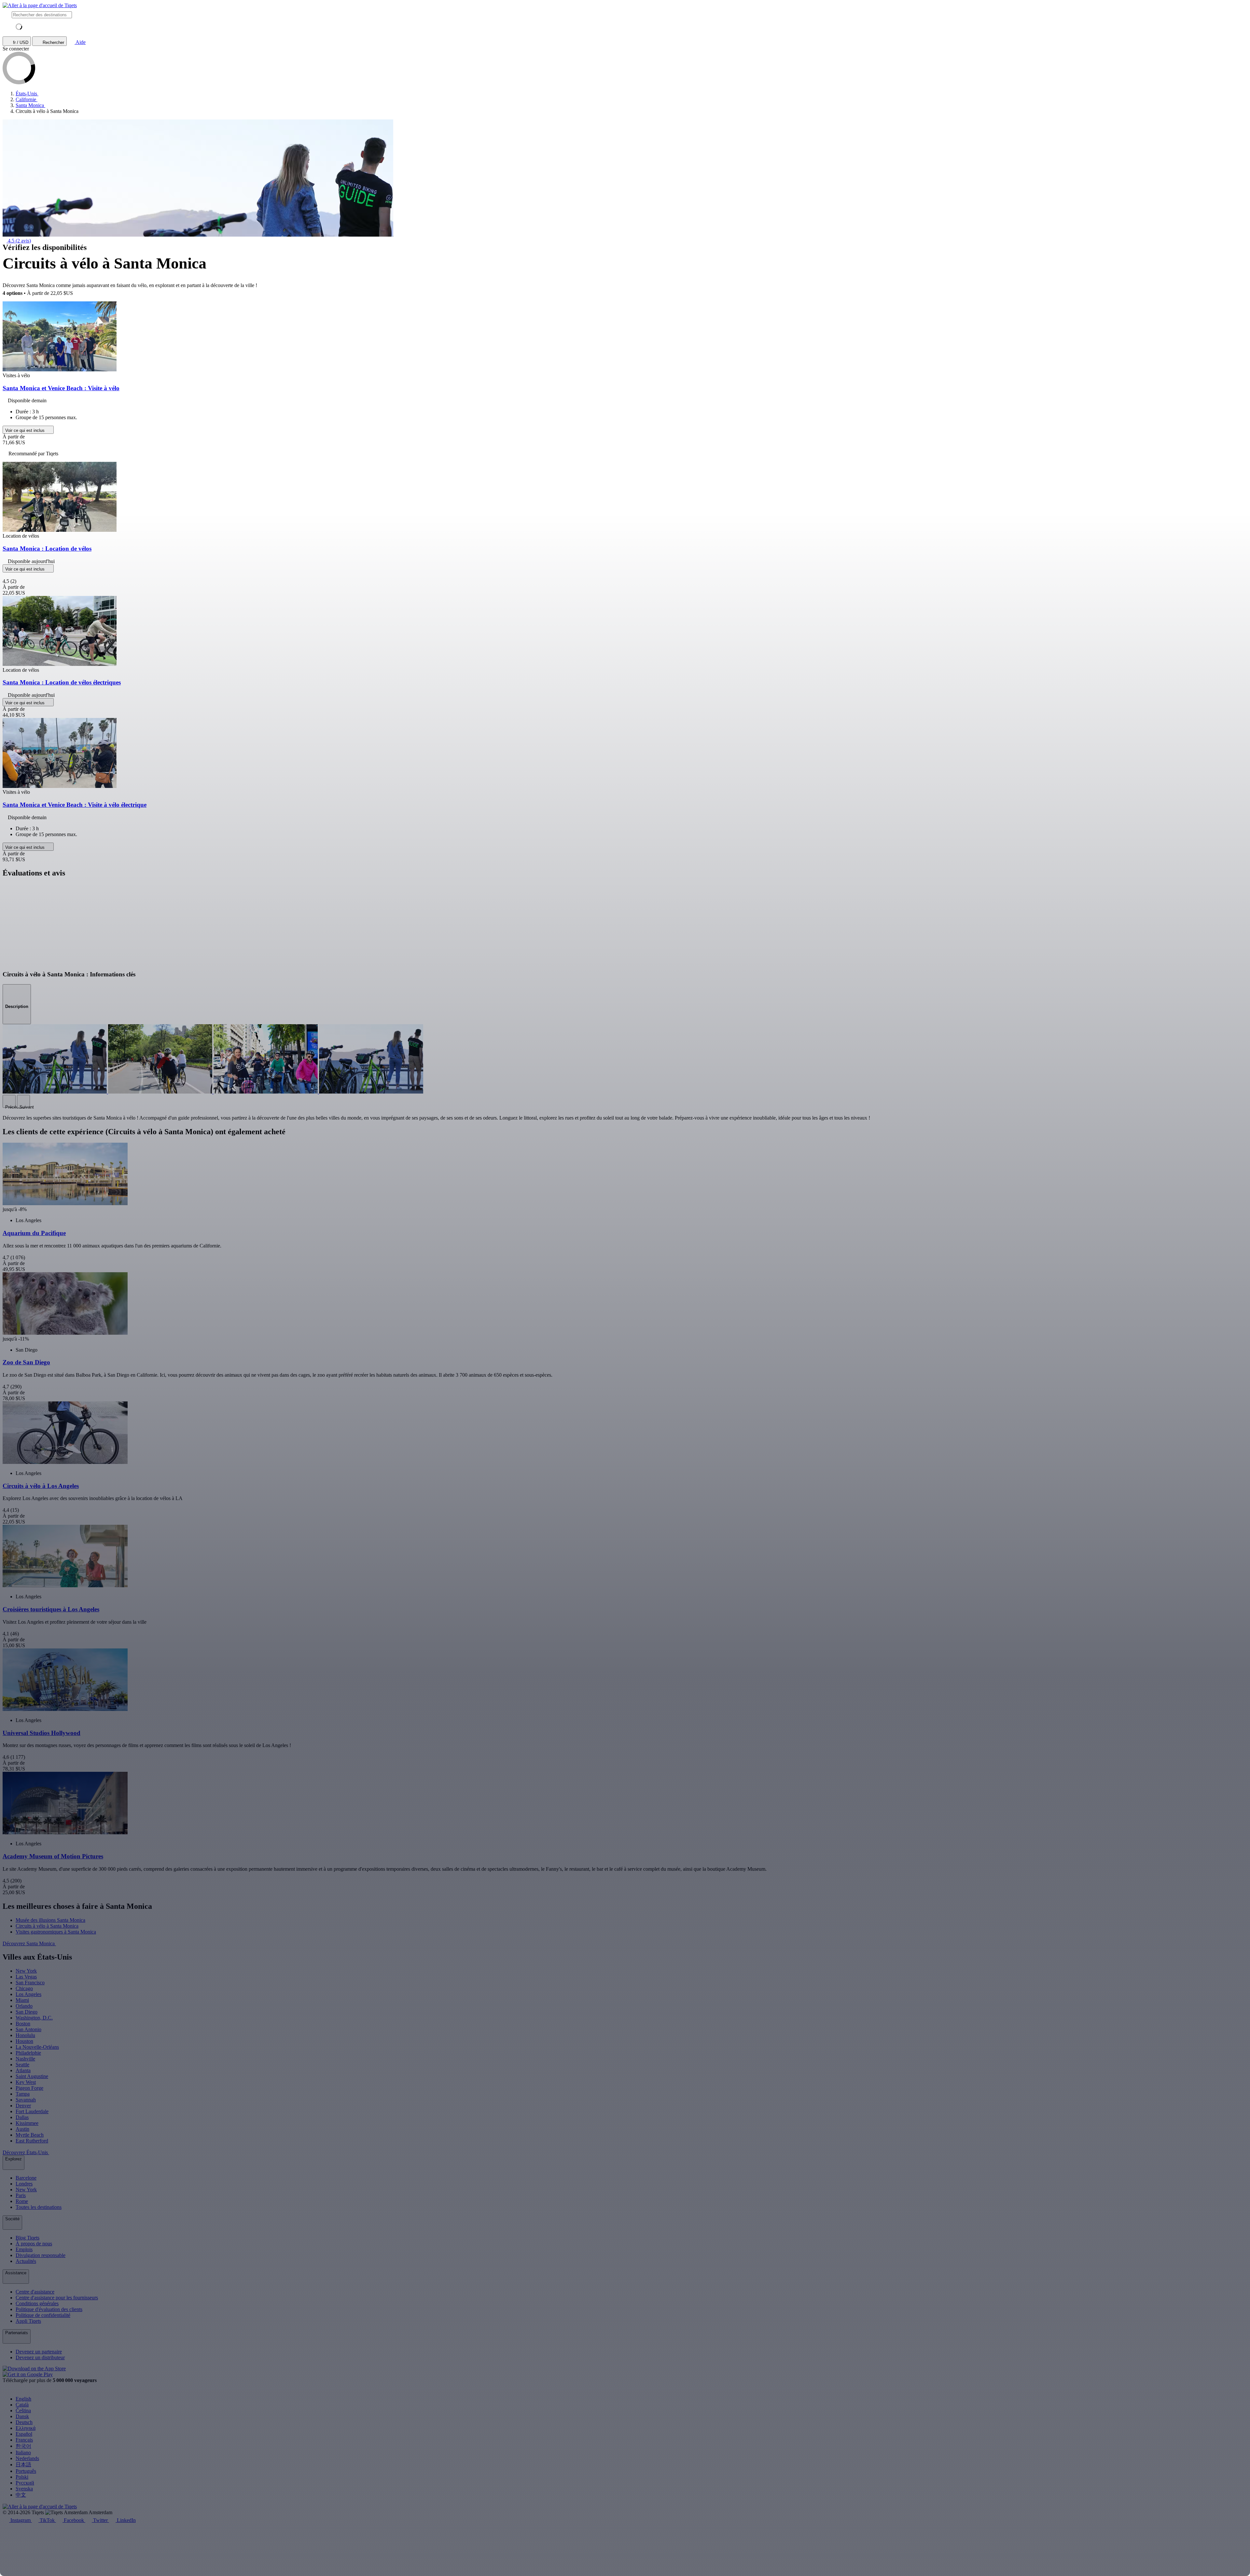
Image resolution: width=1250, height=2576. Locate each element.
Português (26, 2471)
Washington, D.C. (34, 2018)
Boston (23, 2024)
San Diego (27, 2012)
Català (22, 2405)
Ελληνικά (26, 2428)
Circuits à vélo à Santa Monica (47, 1926)
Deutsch (24, 2422)
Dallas (22, 2117)
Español (24, 2434)
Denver (23, 2106)
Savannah (26, 2100)
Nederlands (27, 2458)
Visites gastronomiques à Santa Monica (56, 1932)
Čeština (23, 2411)
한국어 (23, 2446)
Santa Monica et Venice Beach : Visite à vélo (61, 388)
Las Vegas (26, 1977)
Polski (22, 2477)
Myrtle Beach (30, 2135)
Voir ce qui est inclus (26, 430)
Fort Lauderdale (32, 2111)
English (23, 2399)
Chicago (24, 1988)
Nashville (25, 2059)
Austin (22, 2129)
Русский (25, 2483)
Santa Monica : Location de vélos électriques (62, 682)
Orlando (24, 2006)
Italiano (23, 2452)
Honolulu (25, 2035)
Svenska (24, 2489)
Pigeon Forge (29, 2088)
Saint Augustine (32, 2076)
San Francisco (30, 1983)
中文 (21, 2495)
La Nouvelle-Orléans (37, 2047)
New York (26, 1971)
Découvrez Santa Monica (29, 1943)
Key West (26, 2082)
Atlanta (23, 2070)
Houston (24, 2041)
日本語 (23, 2465)
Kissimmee (27, 2123)
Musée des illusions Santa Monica (50, 1920)
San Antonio (28, 2029)
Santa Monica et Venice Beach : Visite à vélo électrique (75, 805)
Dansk (22, 2416)
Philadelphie (28, 2053)
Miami (22, 2000)
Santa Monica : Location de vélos (47, 549)
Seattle (22, 2065)
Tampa (23, 2094)
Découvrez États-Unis (26, 2152)
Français (24, 2440)
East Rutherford (32, 2141)
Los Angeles (28, 1994)
